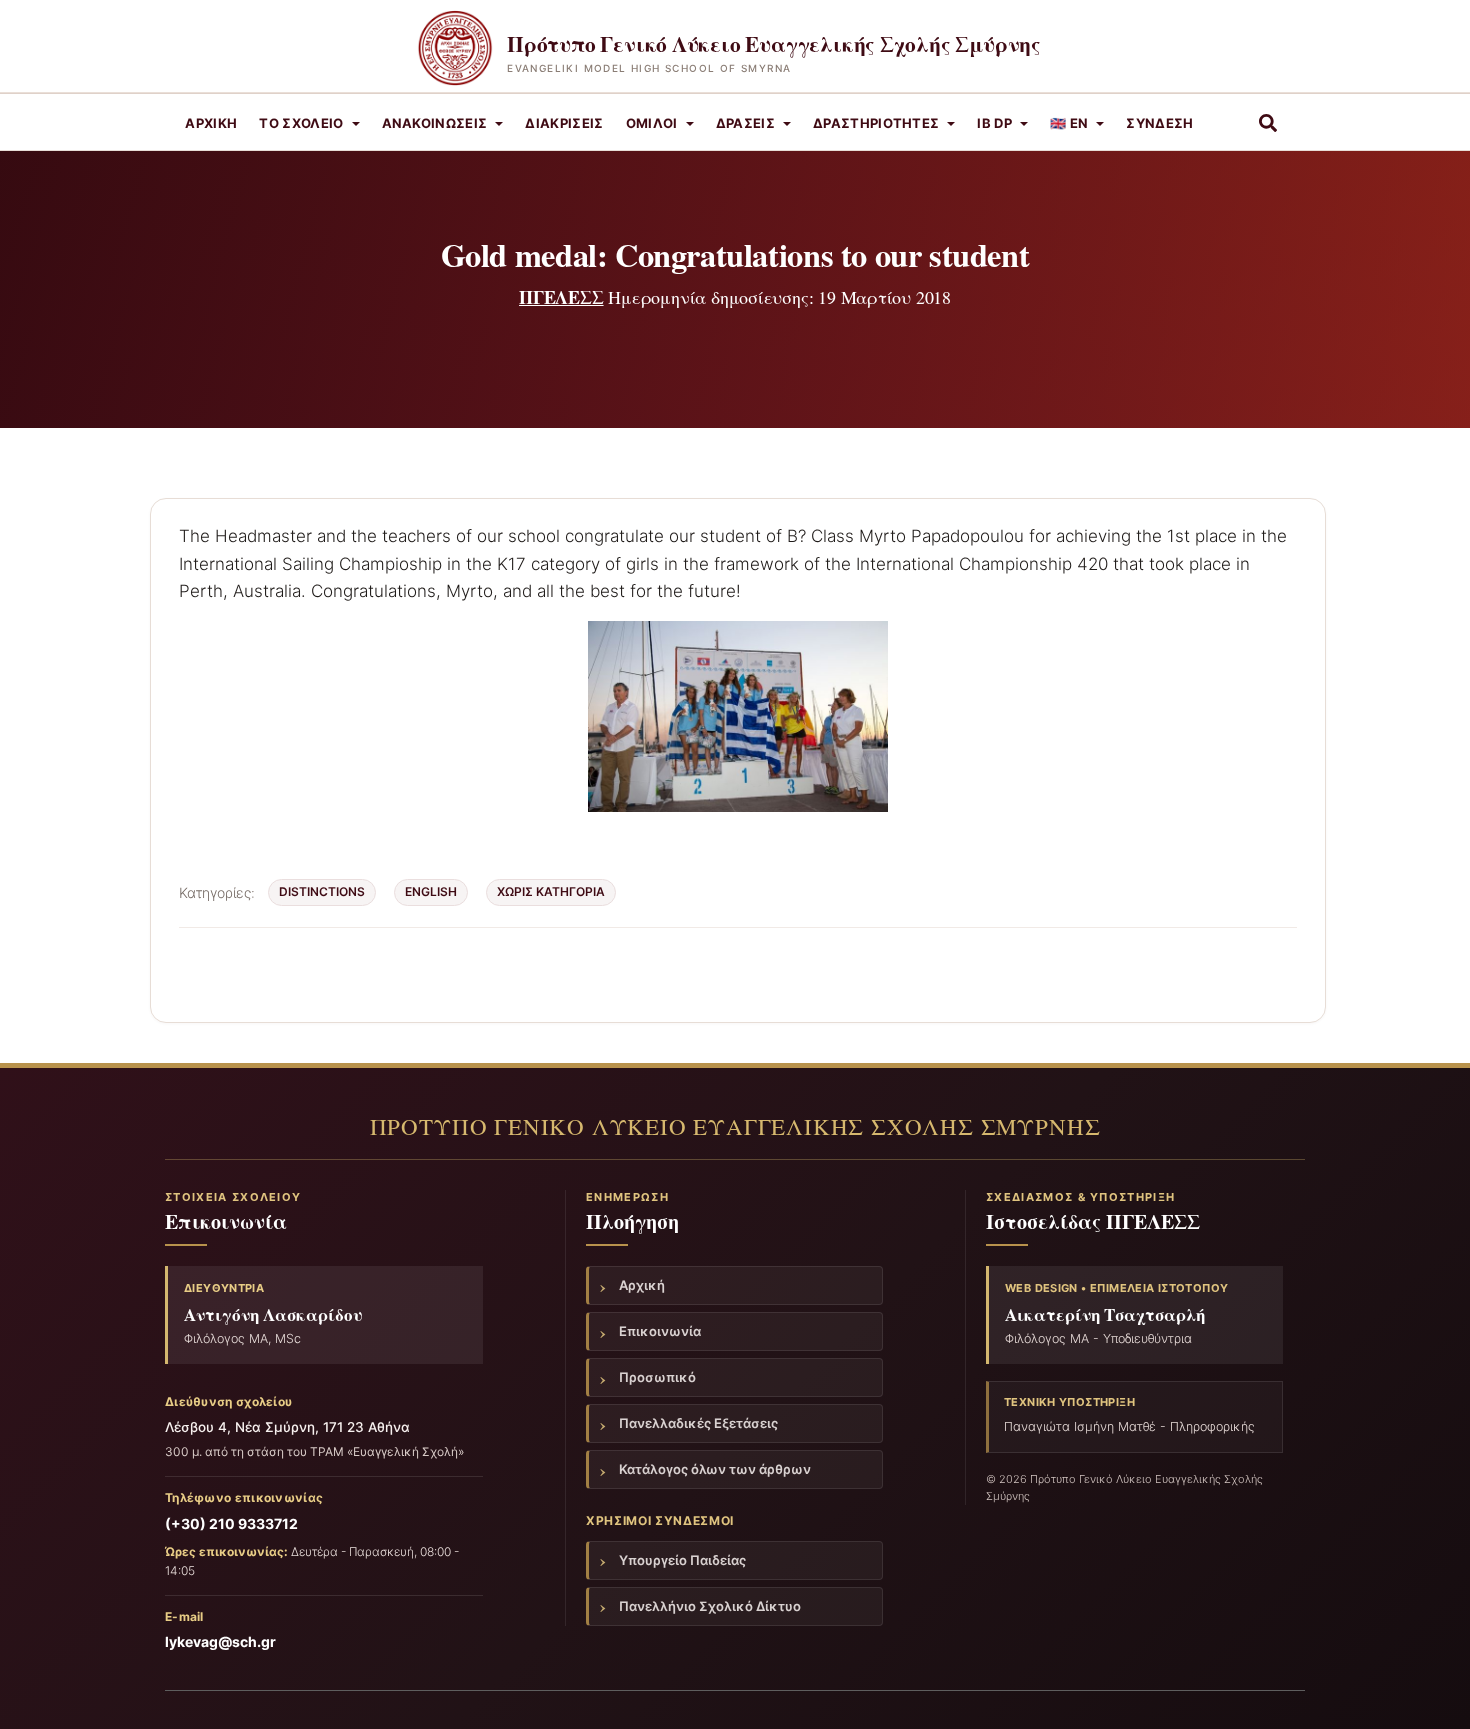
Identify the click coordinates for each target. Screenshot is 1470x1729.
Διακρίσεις (564, 123)
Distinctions (322, 891)
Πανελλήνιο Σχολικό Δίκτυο (710, 1606)
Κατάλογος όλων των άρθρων (715, 1469)
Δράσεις (745, 123)
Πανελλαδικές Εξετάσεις (698, 1423)
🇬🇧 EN (1069, 123)
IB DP (994, 123)
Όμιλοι (652, 123)
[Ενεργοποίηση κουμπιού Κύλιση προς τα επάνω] (1430, 1689)
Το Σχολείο (301, 123)
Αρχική (211, 123)
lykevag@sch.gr (220, 1641)
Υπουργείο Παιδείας (682, 1560)
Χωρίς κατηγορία (551, 891)
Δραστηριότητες (876, 123)
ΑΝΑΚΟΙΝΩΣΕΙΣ (435, 123)
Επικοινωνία (660, 1331)
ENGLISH (431, 891)
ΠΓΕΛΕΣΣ (561, 297)
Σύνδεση (1159, 123)
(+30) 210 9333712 (231, 1523)
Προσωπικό (657, 1377)
